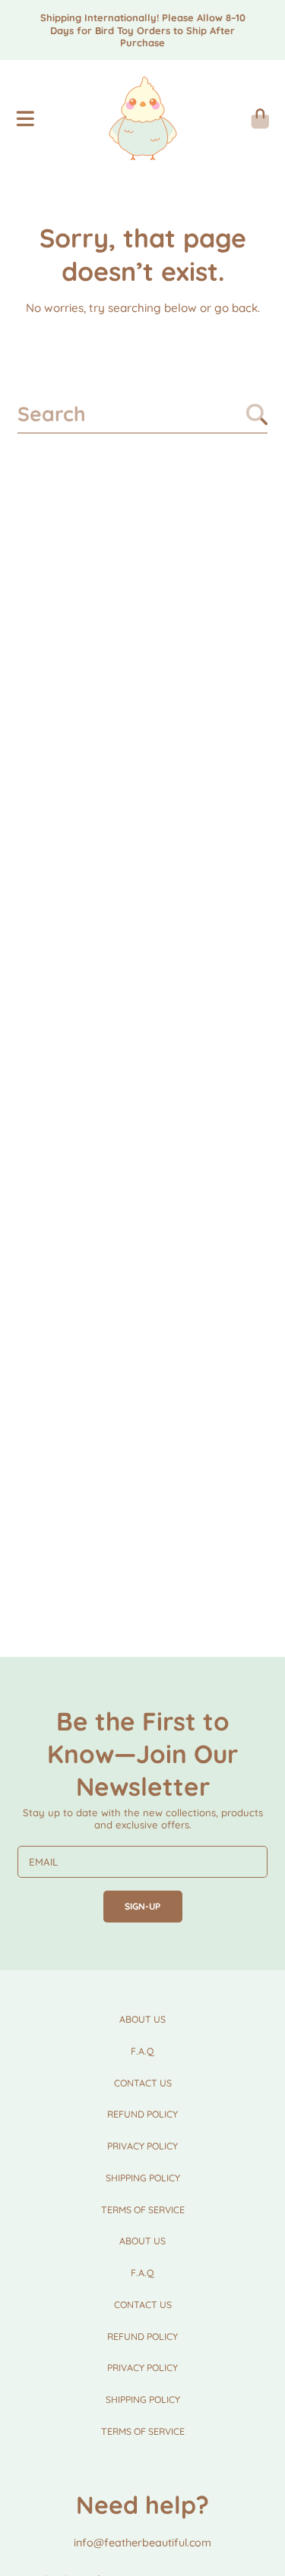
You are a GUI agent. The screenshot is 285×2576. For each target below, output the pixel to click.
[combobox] (142, 414)
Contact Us (143, 2083)
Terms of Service (143, 2210)
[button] (25, 118)
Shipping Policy (143, 2178)
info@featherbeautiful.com (142, 2543)
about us (142, 2019)
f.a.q (142, 2051)
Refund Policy (142, 2114)
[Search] (257, 414)
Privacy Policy (142, 2146)
